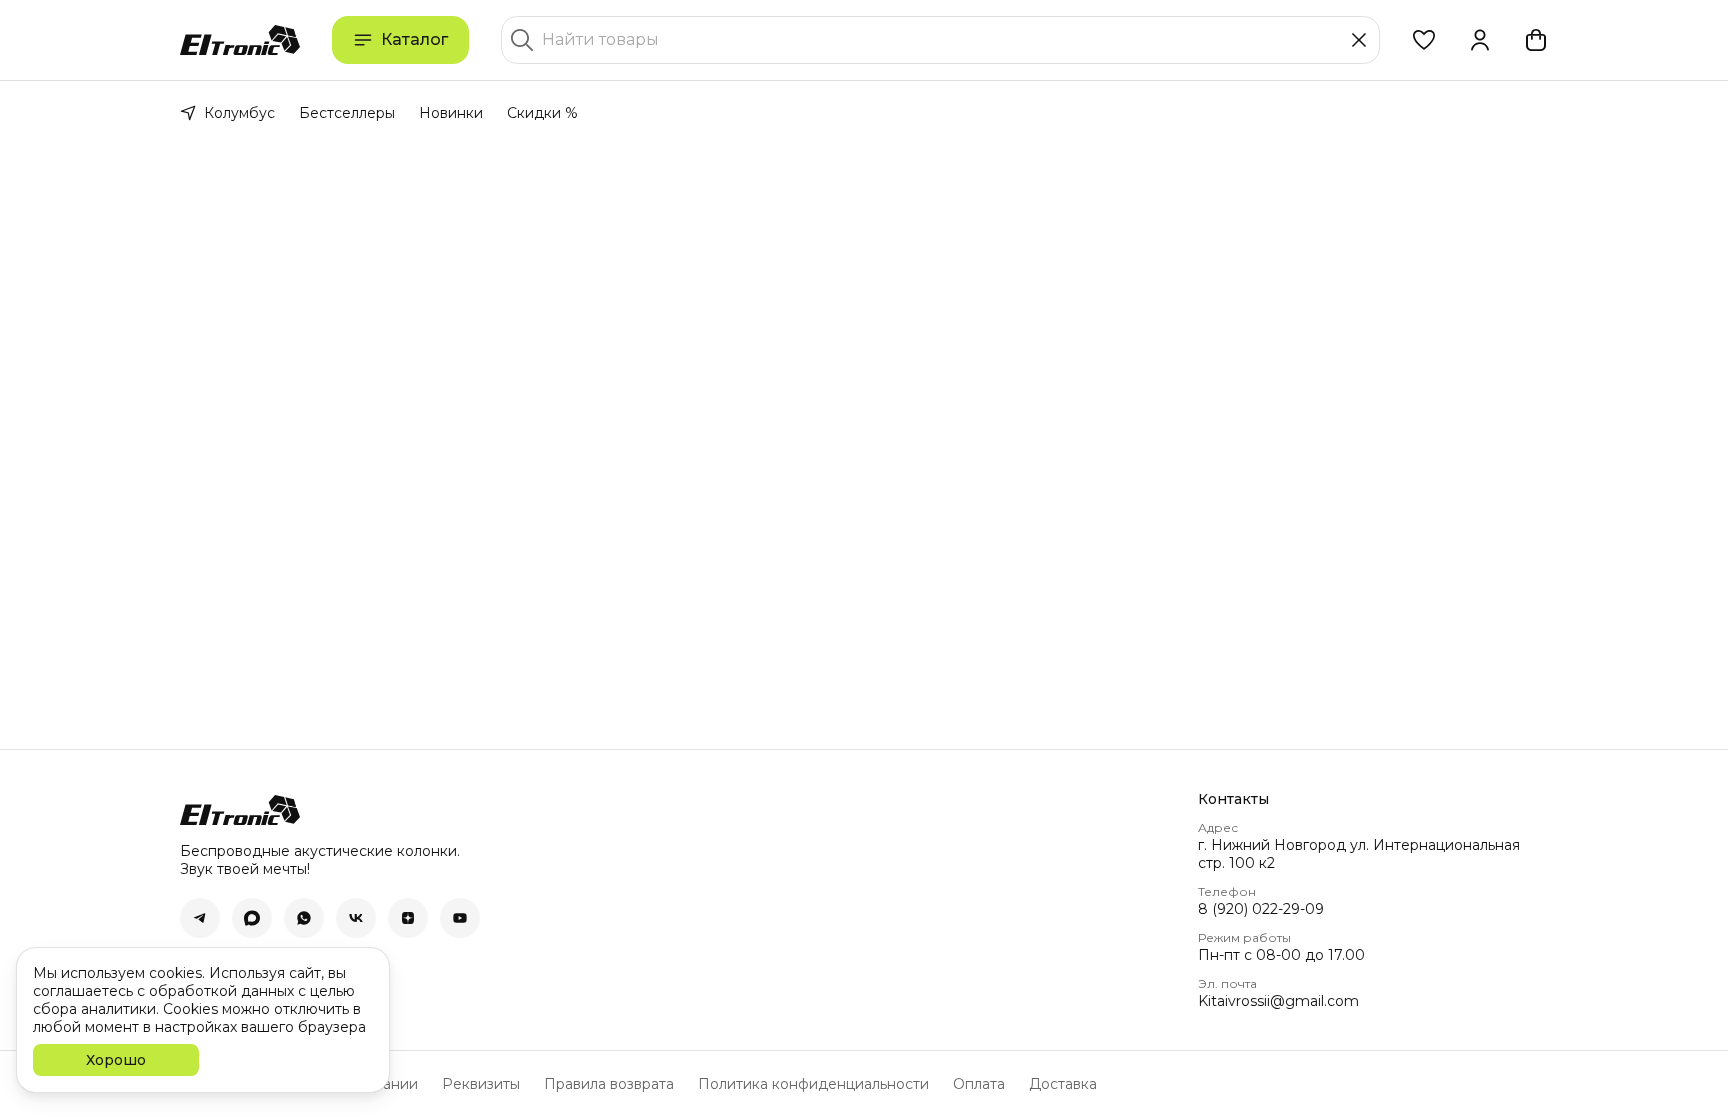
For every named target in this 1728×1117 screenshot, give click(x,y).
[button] (1424, 40)
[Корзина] (1536, 40)
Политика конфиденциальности (813, 1084)
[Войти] (1480, 40)
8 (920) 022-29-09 (1261, 909)
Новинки (451, 113)
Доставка (1063, 1084)
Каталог (414, 39)
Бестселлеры (347, 113)
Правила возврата (609, 1084)
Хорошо (116, 1060)
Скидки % (542, 113)
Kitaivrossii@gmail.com (1278, 1001)
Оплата (979, 1084)
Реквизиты (481, 1084)
